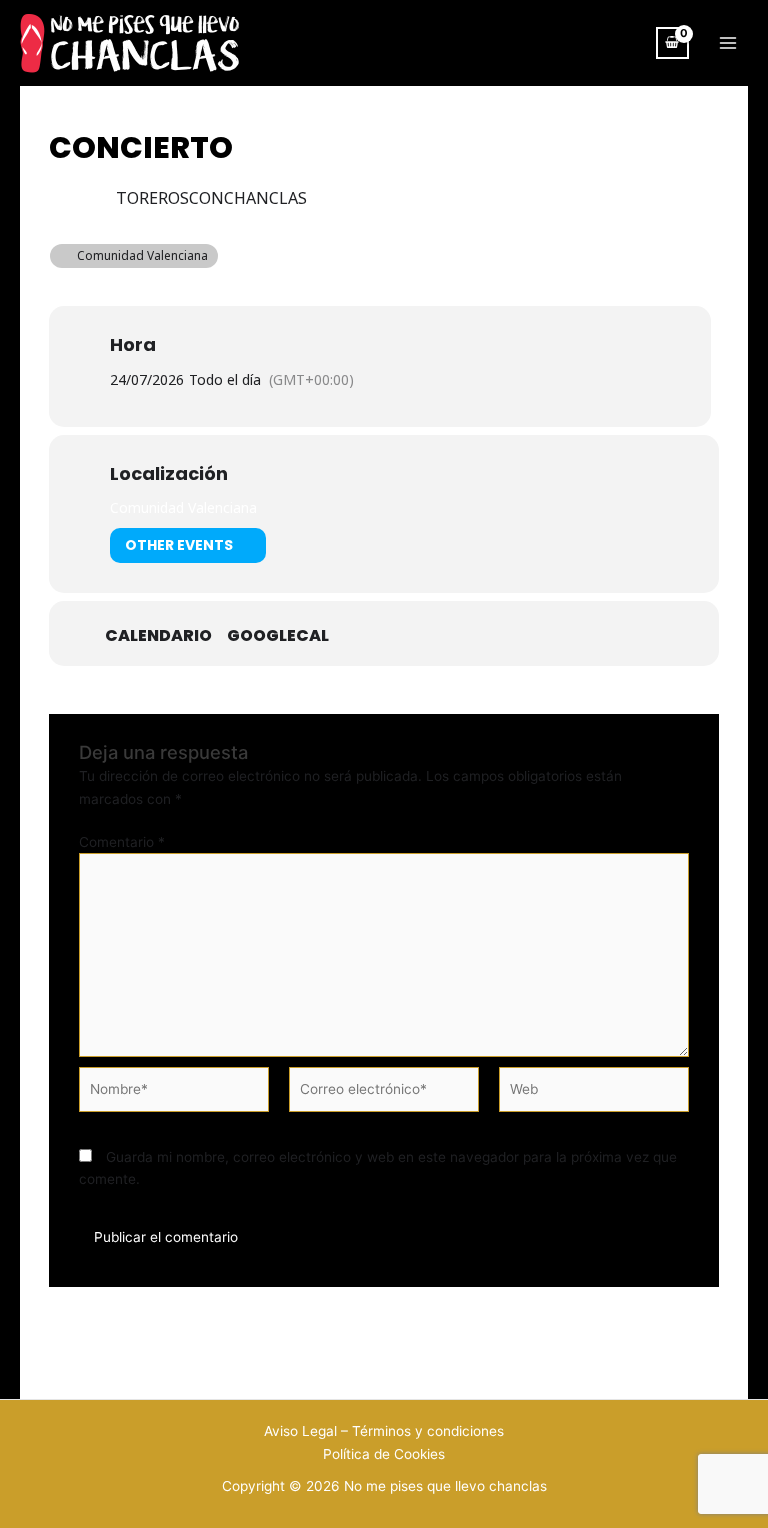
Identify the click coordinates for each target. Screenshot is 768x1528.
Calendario (158, 636)
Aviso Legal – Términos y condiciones (384, 1431)
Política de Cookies (384, 1454)
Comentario (122, 842)
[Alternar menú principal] (728, 43)
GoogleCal (278, 636)
